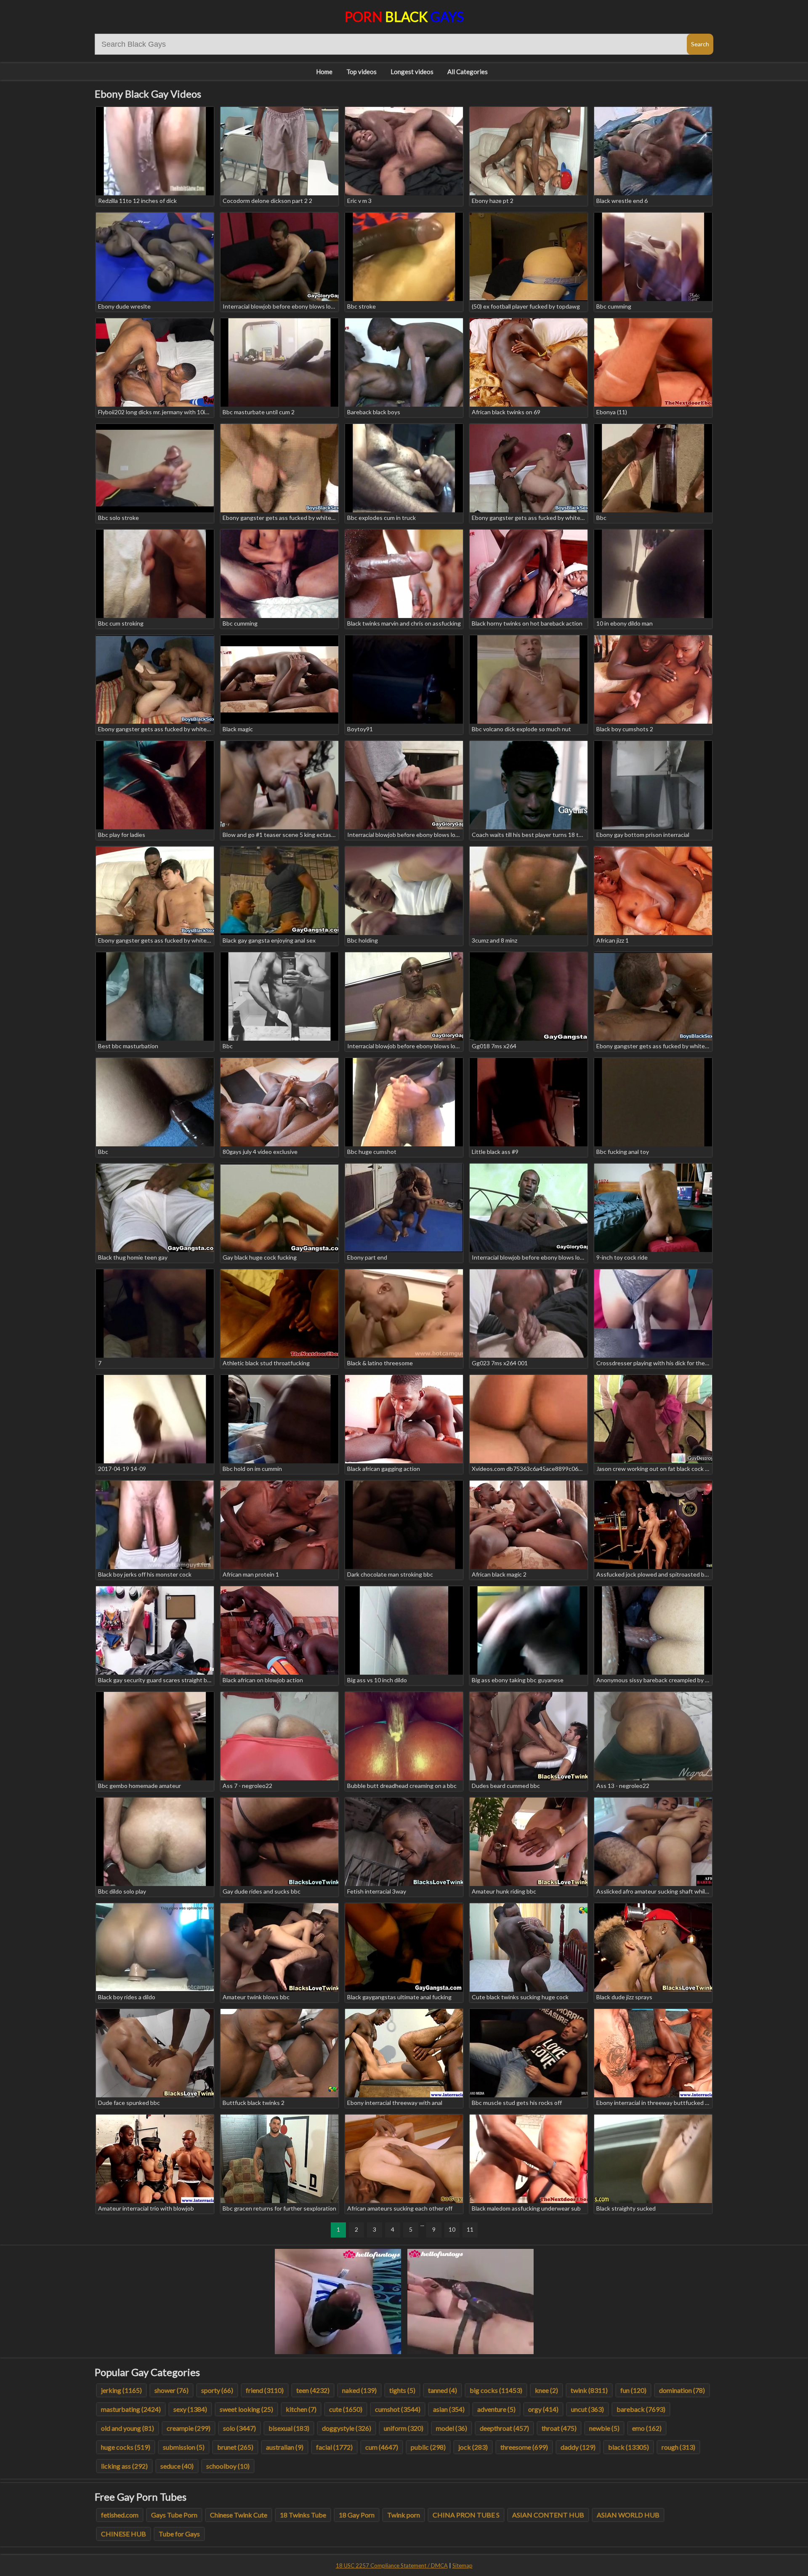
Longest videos (412, 72)
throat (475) (559, 2428)
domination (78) (682, 2390)
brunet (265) (235, 2447)
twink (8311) (589, 2390)
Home (324, 72)
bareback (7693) (641, 2409)
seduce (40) (177, 2466)
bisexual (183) (289, 2428)
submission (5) (184, 2447)
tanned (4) (443, 2390)
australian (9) (285, 2447)
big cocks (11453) (496, 2390)
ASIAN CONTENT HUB (548, 2515)
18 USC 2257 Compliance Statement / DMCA (392, 2565)
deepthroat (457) (504, 2428)
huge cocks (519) (126, 2447)
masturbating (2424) (131, 2409)
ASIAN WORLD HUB (628, 2515)
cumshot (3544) (398, 2409)
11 (470, 2229)
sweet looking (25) (246, 2409)
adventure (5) (496, 2409)
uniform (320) (404, 2428)
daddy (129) (578, 2447)
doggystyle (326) (347, 2428)
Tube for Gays (179, 2534)
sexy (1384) (190, 2409)
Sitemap (462, 2565)
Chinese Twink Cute (239, 2515)
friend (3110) (265, 2390)
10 (452, 2229)
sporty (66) (217, 2390)
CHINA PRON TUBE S (466, 2515)
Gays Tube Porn (174, 2515)
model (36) (452, 2428)
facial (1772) (334, 2447)
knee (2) (546, 2390)
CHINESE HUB (124, 2534)
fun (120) (633, 2390)
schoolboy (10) (228, 2466)
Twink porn (404, 2515)
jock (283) (473, 2447)
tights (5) (402, 2390)
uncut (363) (587, 2409)
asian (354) (449, 2409)
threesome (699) (524, 2447)
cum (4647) (382, 2447)
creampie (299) (189, 2428)
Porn (404, 17)
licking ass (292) (124, 2466)
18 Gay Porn (357, 2515)
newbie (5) (604, 2428)
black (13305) (629, 2447)
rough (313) (678, 2447)
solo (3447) (239, 2428)
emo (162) (647, 2428)
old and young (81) (128, 2428)
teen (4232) (313, 2390)
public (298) (428, 2447)
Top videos (361, 72)
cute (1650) (346, 2409)
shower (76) (171, 2390)
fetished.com (120, 2515)
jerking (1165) (121, 2390)
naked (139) (359, 2390)
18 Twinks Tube (303, 2515)
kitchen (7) (301, 2409)
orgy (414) (543, 2409)
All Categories (468, 72)
